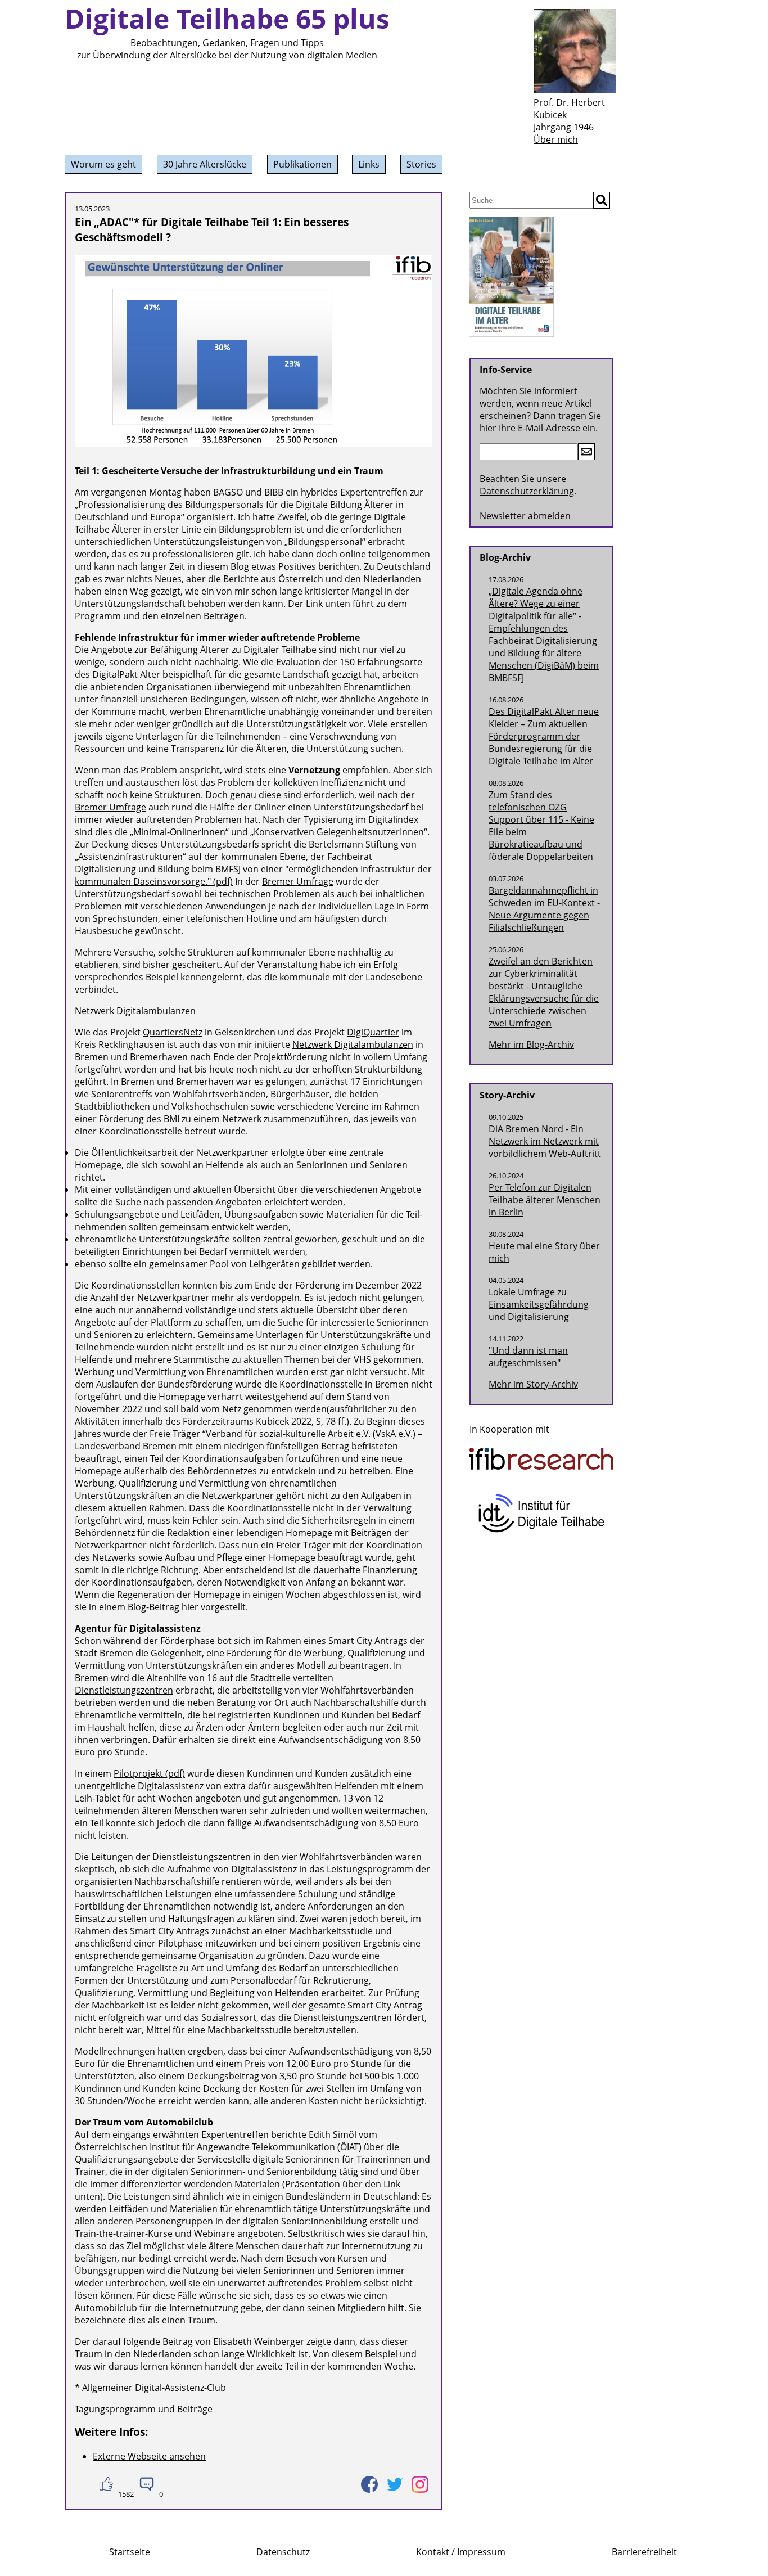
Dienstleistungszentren (124, 1690)
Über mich (556, 139)
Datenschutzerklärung (527, 491)
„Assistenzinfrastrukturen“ (132, 857)
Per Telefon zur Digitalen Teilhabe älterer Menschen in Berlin (545, 1200)
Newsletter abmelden (525, 516)
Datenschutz (283, 2552)
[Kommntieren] (146, 2484)
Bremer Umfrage (110, 807)
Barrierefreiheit (644, 2552)
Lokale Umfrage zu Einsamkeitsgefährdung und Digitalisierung (539, 1304)
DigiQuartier (373, 1032)
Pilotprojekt (138, 1773)
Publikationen (302, 164)
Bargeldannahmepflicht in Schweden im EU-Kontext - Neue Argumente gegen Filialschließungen (544, 909)
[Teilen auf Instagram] (420, 2484)
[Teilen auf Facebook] (369, 2484)
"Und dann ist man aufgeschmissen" (528, 1357)
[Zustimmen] (105, 2484)
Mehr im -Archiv (533, 1384)
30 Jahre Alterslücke (205, 164)
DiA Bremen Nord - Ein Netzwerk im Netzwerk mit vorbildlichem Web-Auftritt (545, 1141)
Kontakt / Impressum (461, 2552)
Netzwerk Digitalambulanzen (353, 1044)
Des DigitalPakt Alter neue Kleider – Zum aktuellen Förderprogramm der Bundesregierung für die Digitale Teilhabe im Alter (544, 736)
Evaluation (298, 662)
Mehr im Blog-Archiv (531, 1044)
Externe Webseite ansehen (149, 2456)
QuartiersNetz (173, 1032)
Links (369, 164)
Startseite (130, 2552)
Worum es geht (103, 164)
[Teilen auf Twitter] (394, 2484)
